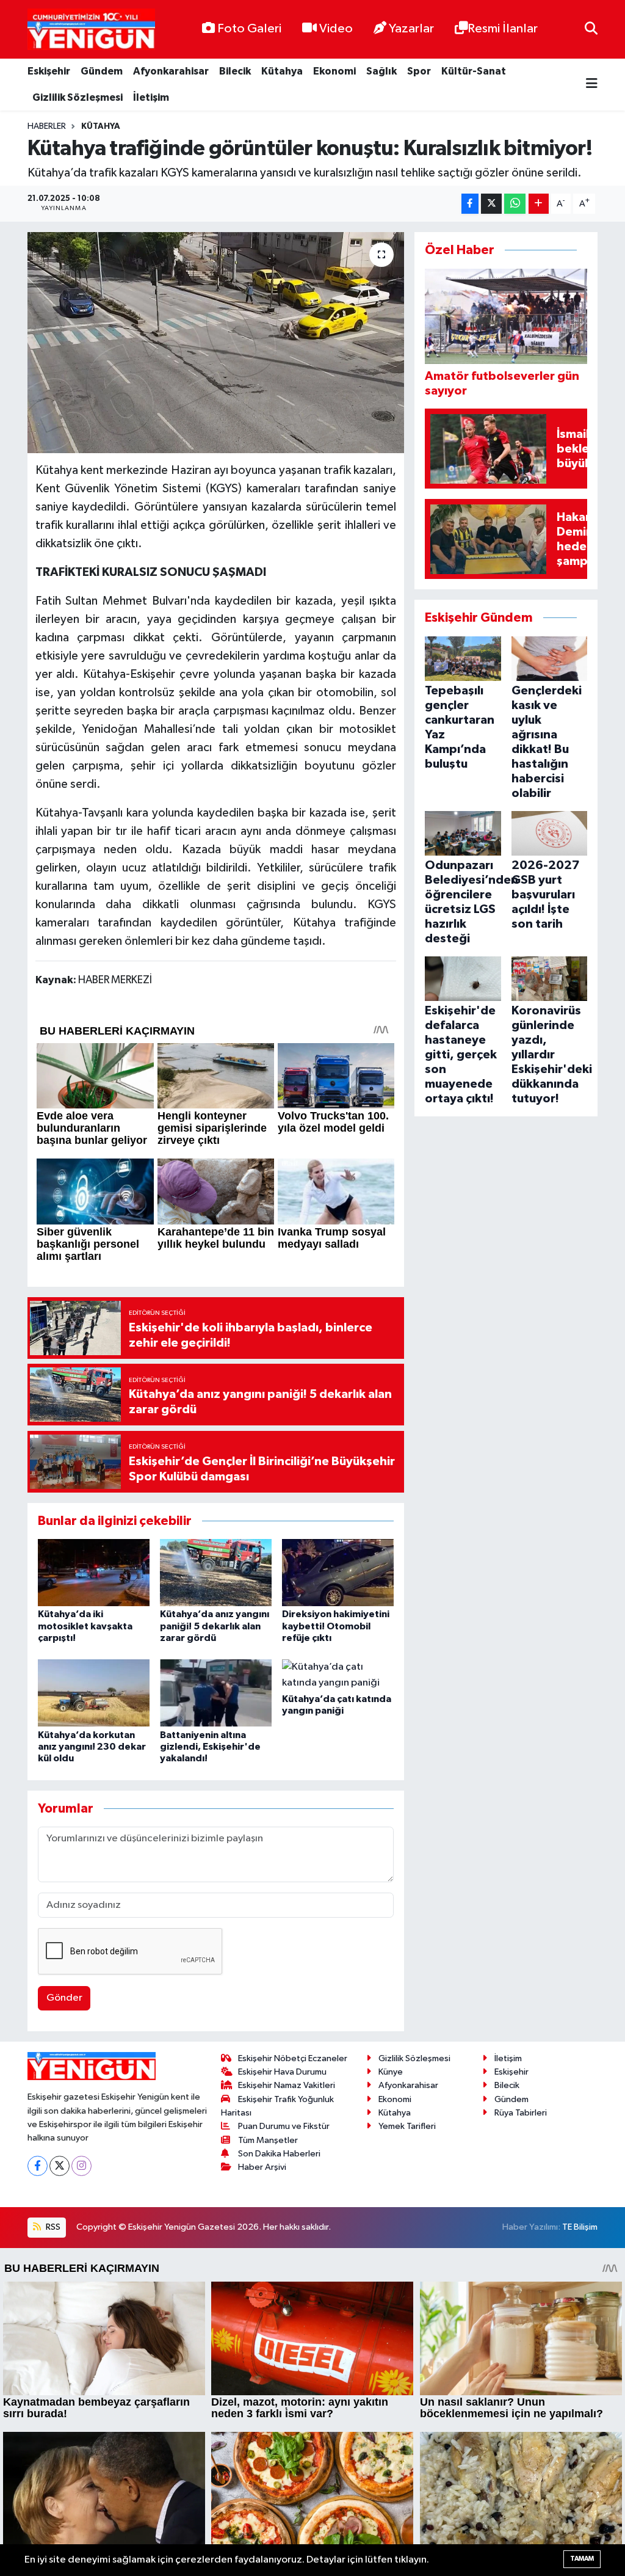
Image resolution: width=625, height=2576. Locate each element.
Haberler (47, 126)
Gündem (102, 71)
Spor (419, 71)
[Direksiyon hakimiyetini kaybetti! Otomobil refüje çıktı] (338, 1572)
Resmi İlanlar (503, 29)
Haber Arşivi (262, 2167)
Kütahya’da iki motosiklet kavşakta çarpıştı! (85, 1626)
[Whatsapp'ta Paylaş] (515, 204)
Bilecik (235, 71)
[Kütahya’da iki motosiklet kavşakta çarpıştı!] (94, 1572)
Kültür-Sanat (474, 71)
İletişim (151, 97)
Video (336, 29)
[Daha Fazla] (539, 204)
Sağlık (381, 71)
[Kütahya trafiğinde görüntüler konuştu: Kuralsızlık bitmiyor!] (216, 343)
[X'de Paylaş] (491, 204)
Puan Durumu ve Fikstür (284, 2126)
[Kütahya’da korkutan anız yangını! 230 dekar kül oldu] (94, 1693)
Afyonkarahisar (171, 71)
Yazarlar (411, 29)
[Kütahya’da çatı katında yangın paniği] (338, 1675)
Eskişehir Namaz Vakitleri (287, 2085)
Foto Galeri (249, 29)
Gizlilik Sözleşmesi (78, 97)
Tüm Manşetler (268, 2140)
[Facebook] (38, 2166)
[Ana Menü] (592, 85)
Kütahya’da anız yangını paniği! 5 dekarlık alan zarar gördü (215, 1626)
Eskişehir (49, 71)
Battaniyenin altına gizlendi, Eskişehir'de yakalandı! (210, 1747)
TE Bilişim (580, 2227)
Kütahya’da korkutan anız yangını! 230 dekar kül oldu (92, 1747)
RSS (52, 2227)
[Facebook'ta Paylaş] (470, 204)
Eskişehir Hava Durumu (282, 2072)
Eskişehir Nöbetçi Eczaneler (293, 2058)
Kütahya (282, 71)
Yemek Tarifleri (407, 2126)
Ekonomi (334, 71)
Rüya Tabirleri (521, 2113)
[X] (60, 2166)
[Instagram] (81, 2166)
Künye (391, 2072)
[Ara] (591, 29)
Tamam (582, 2559)
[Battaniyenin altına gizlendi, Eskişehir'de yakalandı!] (216, 1693)
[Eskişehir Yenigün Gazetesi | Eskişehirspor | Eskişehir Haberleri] (91, 30)
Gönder (64, 1998)
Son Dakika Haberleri (279, 2154)
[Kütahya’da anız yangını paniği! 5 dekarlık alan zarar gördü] (216, 1572)
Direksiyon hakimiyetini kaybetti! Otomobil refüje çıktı (336, 1626)
